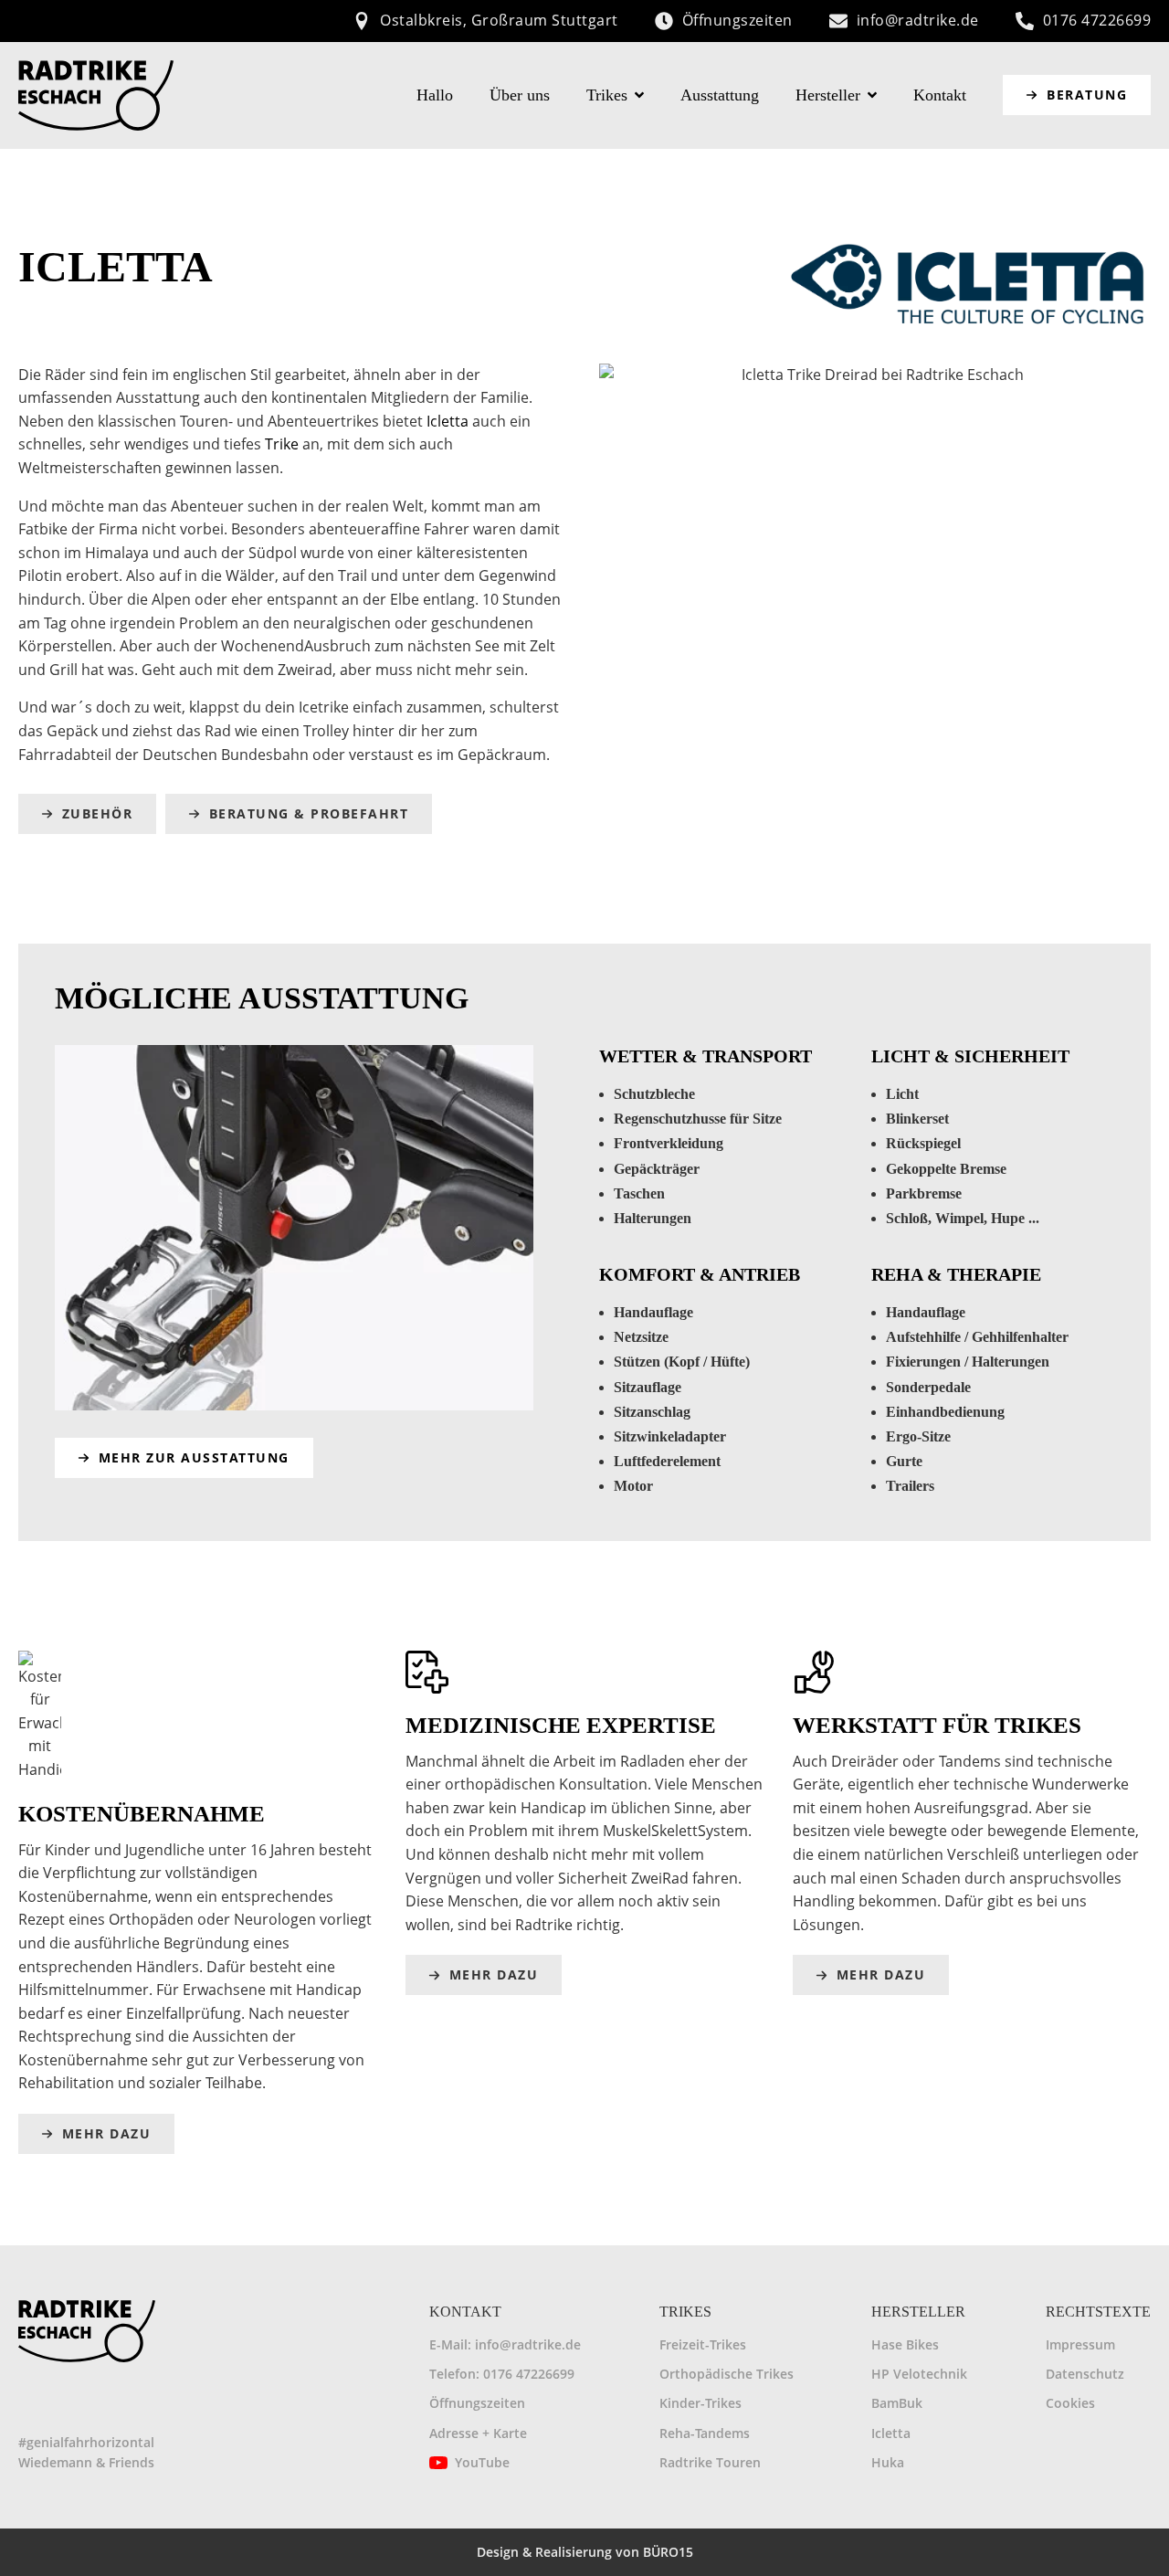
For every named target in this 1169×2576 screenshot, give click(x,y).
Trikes (607, 95)
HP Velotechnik (919, 2374)
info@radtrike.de (918, 20)
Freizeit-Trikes (703, 2344)
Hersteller (828, 95)
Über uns (520, 95)
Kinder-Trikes (700, 2403)
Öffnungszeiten (737, 20)
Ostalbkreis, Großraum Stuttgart (499, 20)
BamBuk (897, 2403)
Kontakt (940, 95)
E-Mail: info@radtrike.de (505, 2344)
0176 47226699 (1097, 20)
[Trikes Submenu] (645, 95)
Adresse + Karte (478, 2433)
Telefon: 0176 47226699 (502, 2374)
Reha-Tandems (705, 2433)
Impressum (1080, 2344)
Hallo (435, 95)
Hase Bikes (905, 2344)
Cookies (1070, 2403)
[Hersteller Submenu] (878, 95)
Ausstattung (720, 95)
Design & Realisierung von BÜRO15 (585, 2552)
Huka (888, 2462)
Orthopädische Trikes (727, 2374)
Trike (282, 444)
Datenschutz (1085, 2374)
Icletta (448, 421)
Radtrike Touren (710, 2462)
